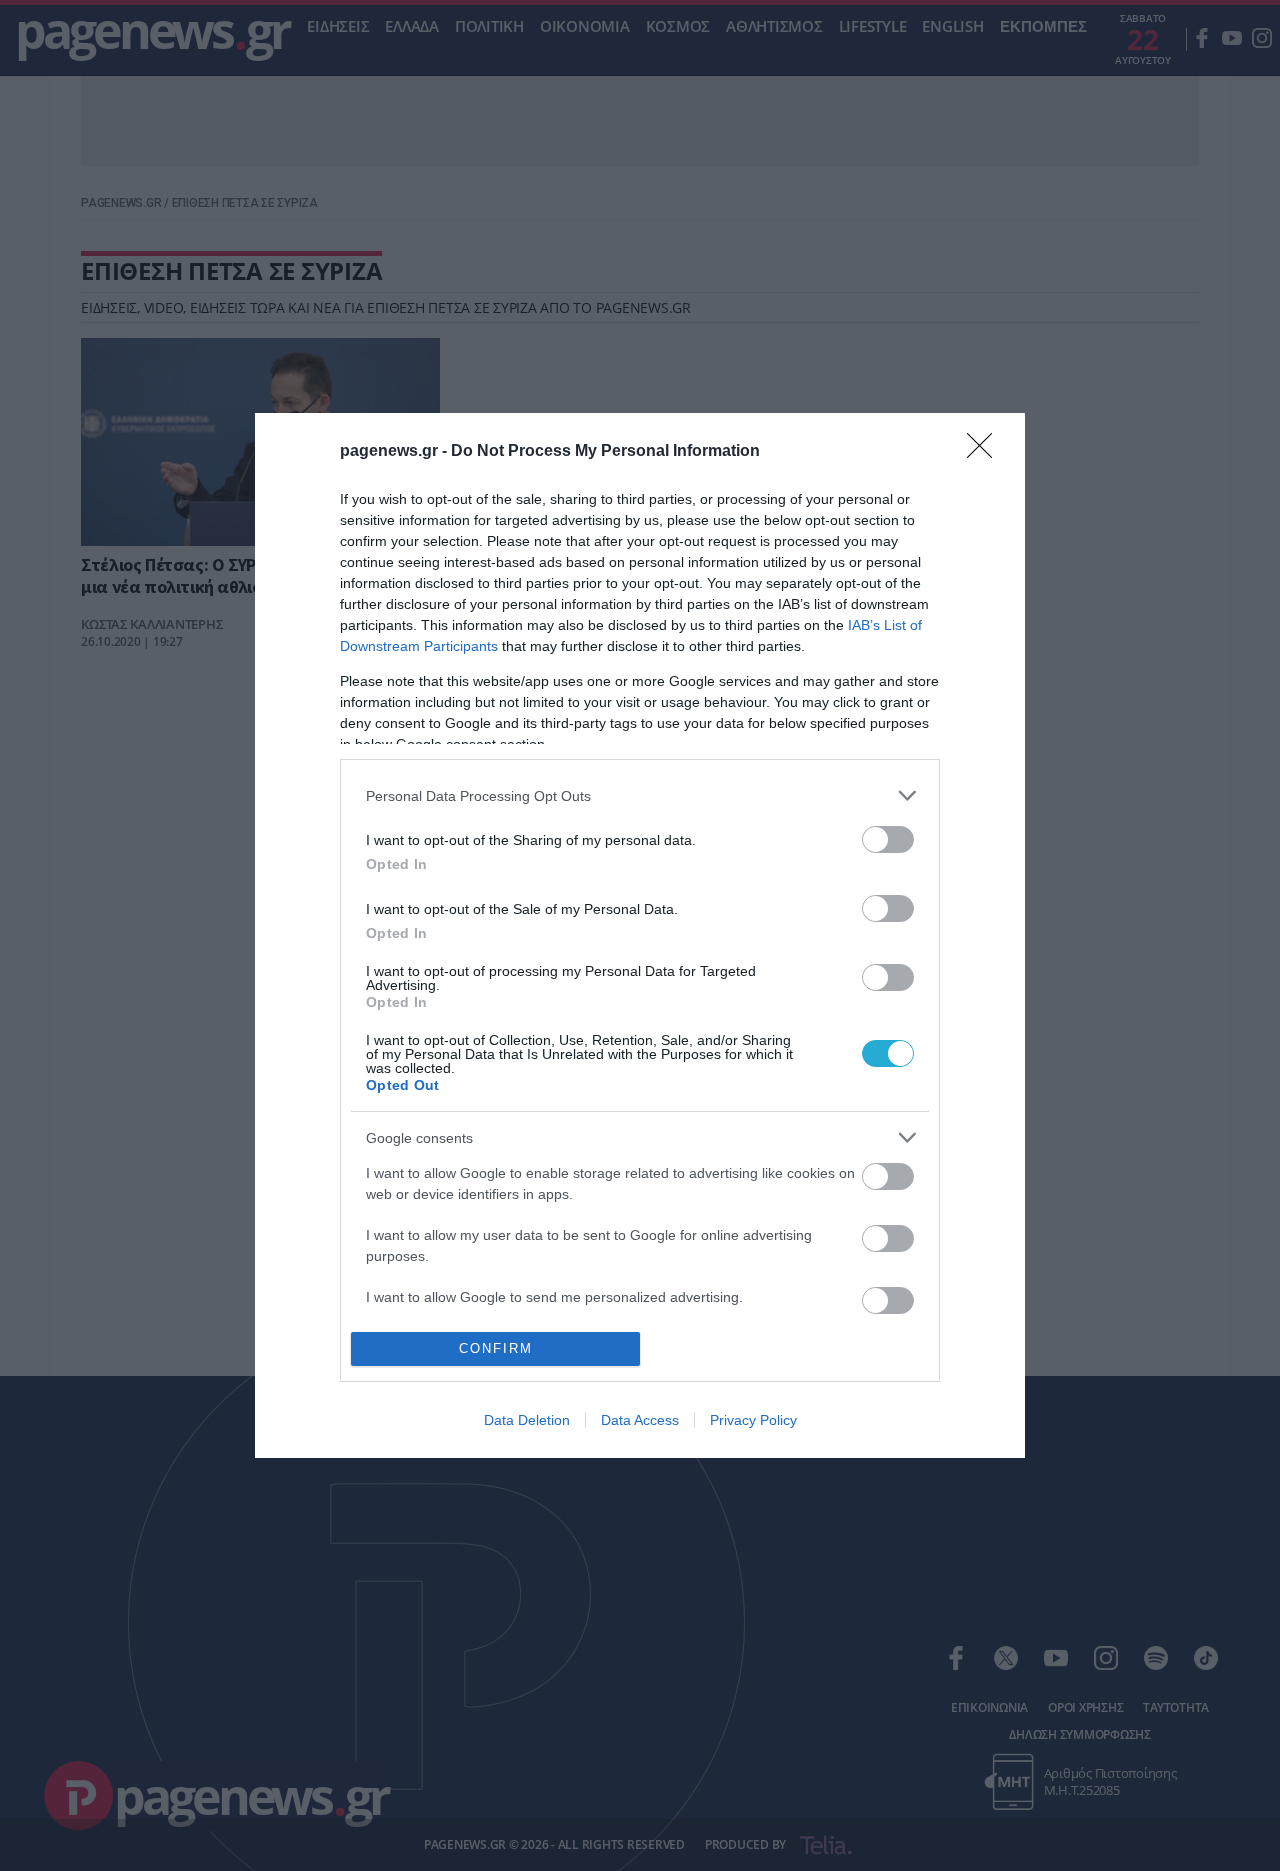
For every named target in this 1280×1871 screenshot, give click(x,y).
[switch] (888, 839)
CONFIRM (496, 1348)
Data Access (640, 1420)
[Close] (986, 452)
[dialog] (640, 935)
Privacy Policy (753, 1420)
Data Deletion (527, 1420)
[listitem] (640, 795)
